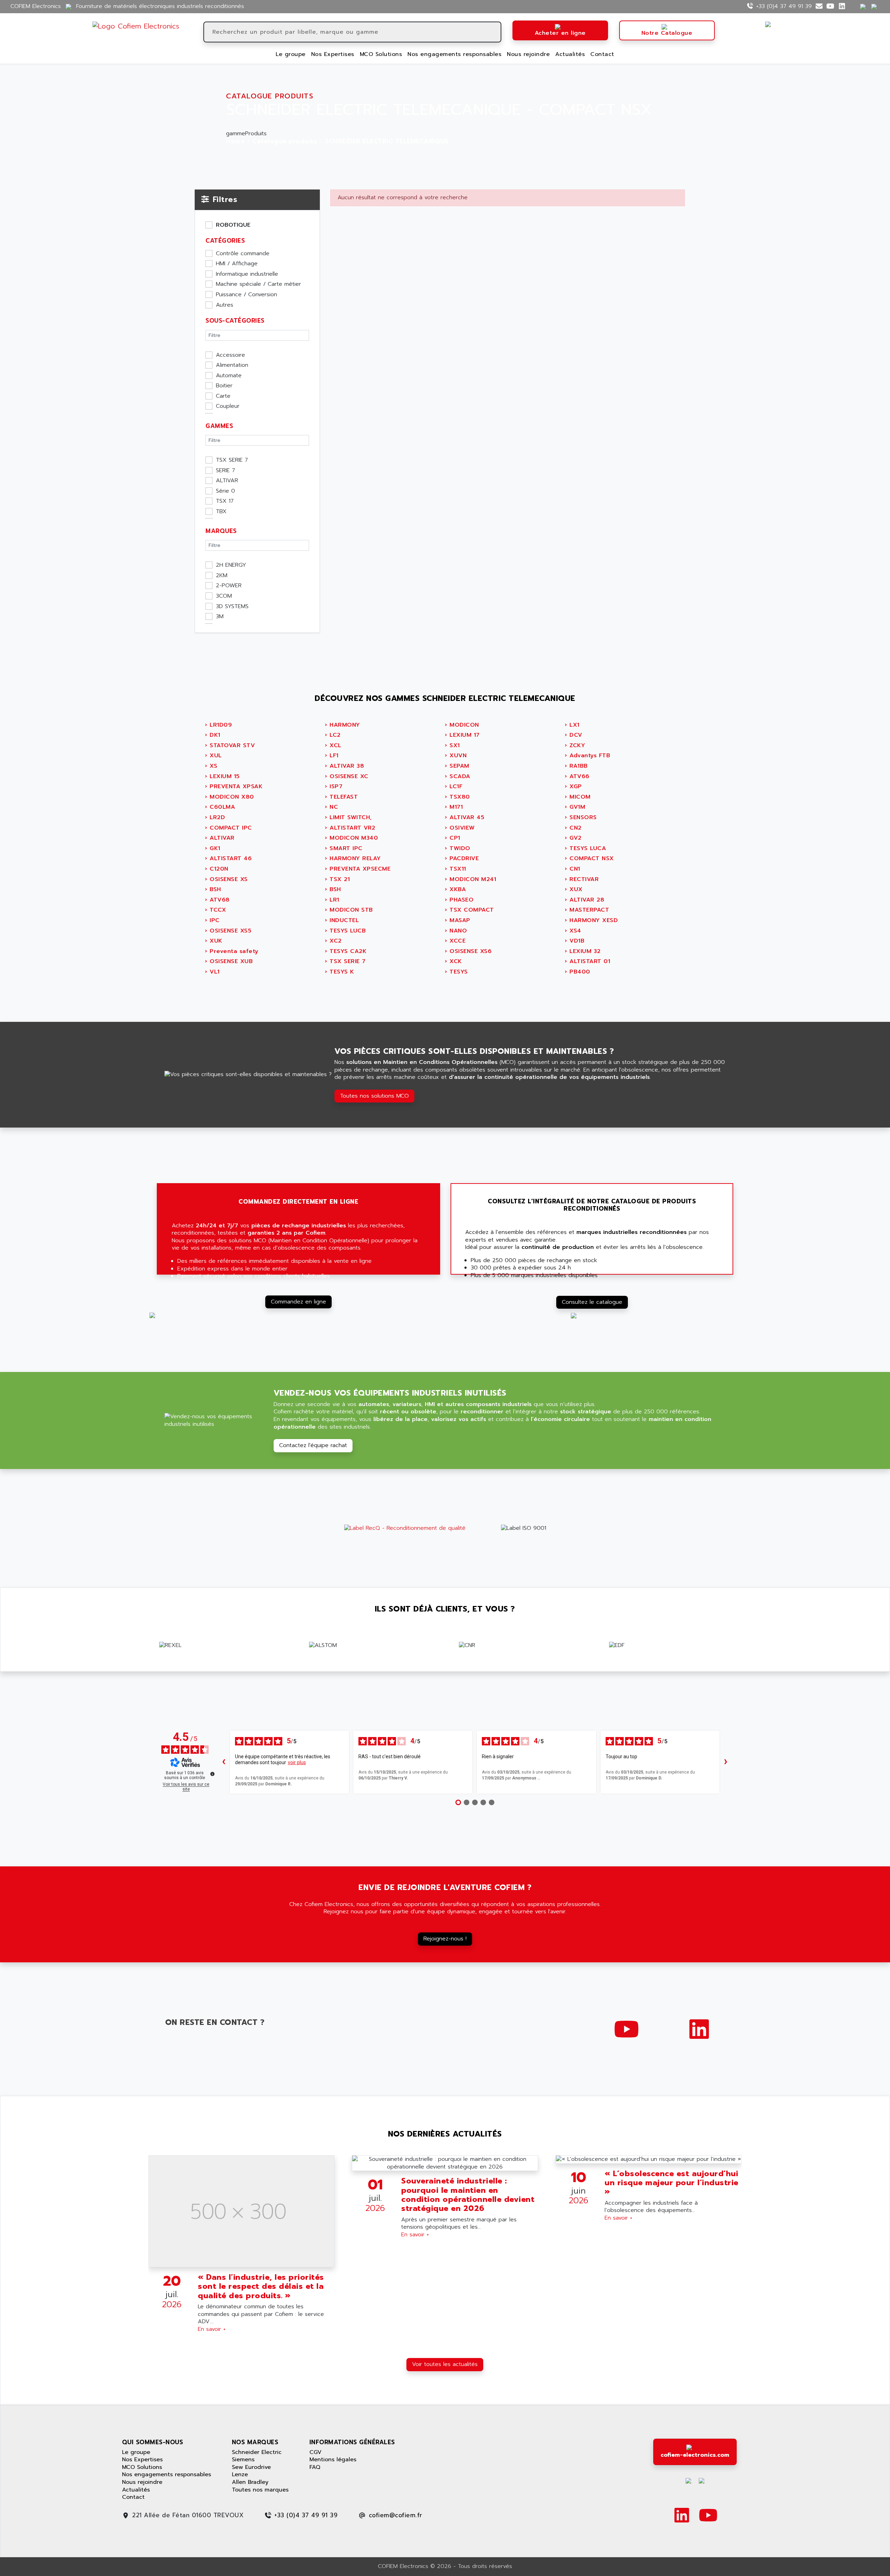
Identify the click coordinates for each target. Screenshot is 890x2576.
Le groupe (291, 54)
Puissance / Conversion (246, 295)
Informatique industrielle (247, 274)
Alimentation (232, 365)
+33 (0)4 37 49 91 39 (784, 6)
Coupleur (228, 406)
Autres (225, 305)
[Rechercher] (495, 32)
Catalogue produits (285, 142)
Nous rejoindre (528, 54)
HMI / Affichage (237, 264)
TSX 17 (225, 501)
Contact (602, 54)
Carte (223, 396)
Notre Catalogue (667, 33)
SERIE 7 (225, 471)
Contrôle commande (243, 254)
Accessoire (230, 355)
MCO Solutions (381, 54)
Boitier (224, 386)
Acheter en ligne (560, 33)
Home (235, 142)
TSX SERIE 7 (232, 460)
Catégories (225, 241)
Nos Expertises (333, 54)
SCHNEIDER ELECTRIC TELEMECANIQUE (387, 142)
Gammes (219, 426)
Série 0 (225, 491)
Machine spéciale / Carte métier (258, 284)
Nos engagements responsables (454, 54)
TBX (221, 512)
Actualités (570, 54)
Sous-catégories (235, 321)
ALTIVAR (227, 481)
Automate (229, 376)
